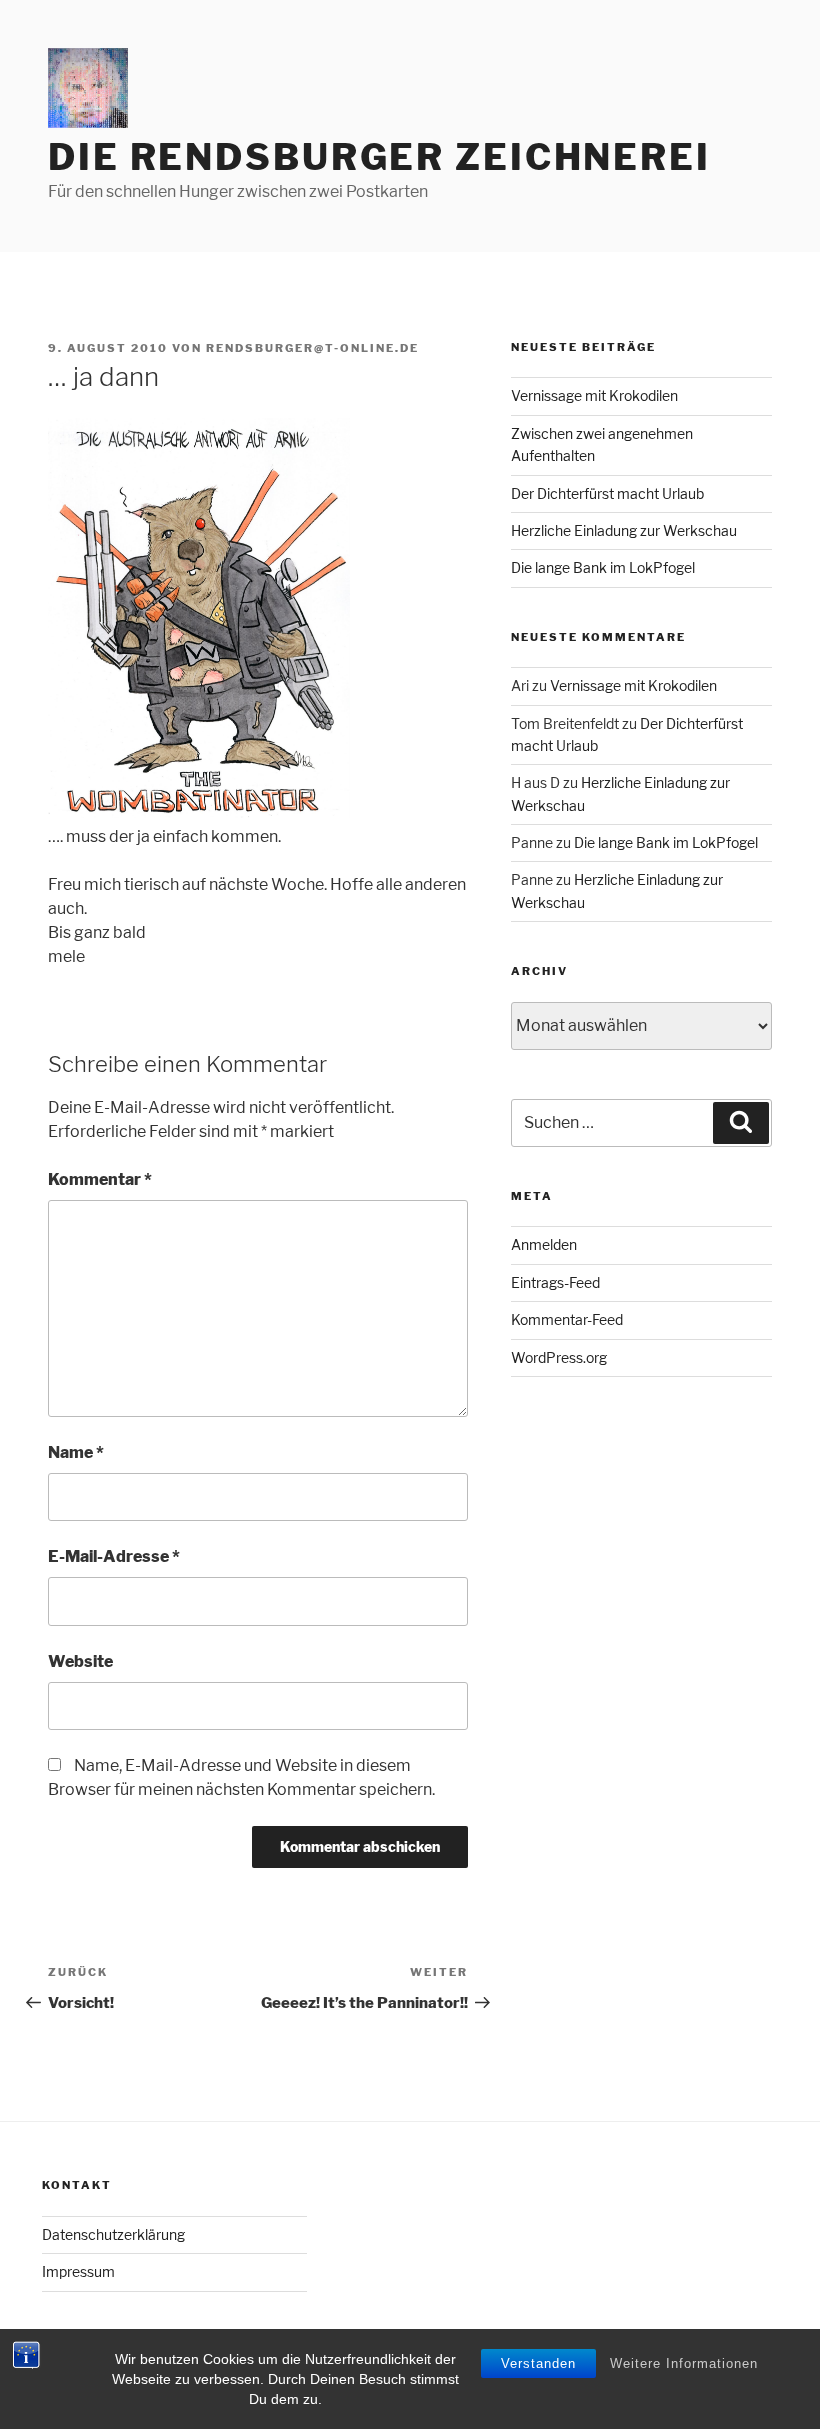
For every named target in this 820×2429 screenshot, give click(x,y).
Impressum (78, 2271)
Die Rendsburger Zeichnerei (379, 157)
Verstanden (538, 2363)
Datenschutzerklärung (113, 2234)
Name (76, 1452)
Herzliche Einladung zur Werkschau (624, 530)
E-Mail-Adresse (114, 1556)
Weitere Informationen (684, 2363)
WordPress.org (559, 1357)
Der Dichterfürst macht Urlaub (607, 493)
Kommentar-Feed (567, 1319)
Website (80, 1661)
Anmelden (544, 1244)
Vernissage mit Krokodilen (594, 395)
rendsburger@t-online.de (312, 348)
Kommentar (100, 1179)
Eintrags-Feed (555, 1282)
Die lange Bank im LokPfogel (603, 567)
